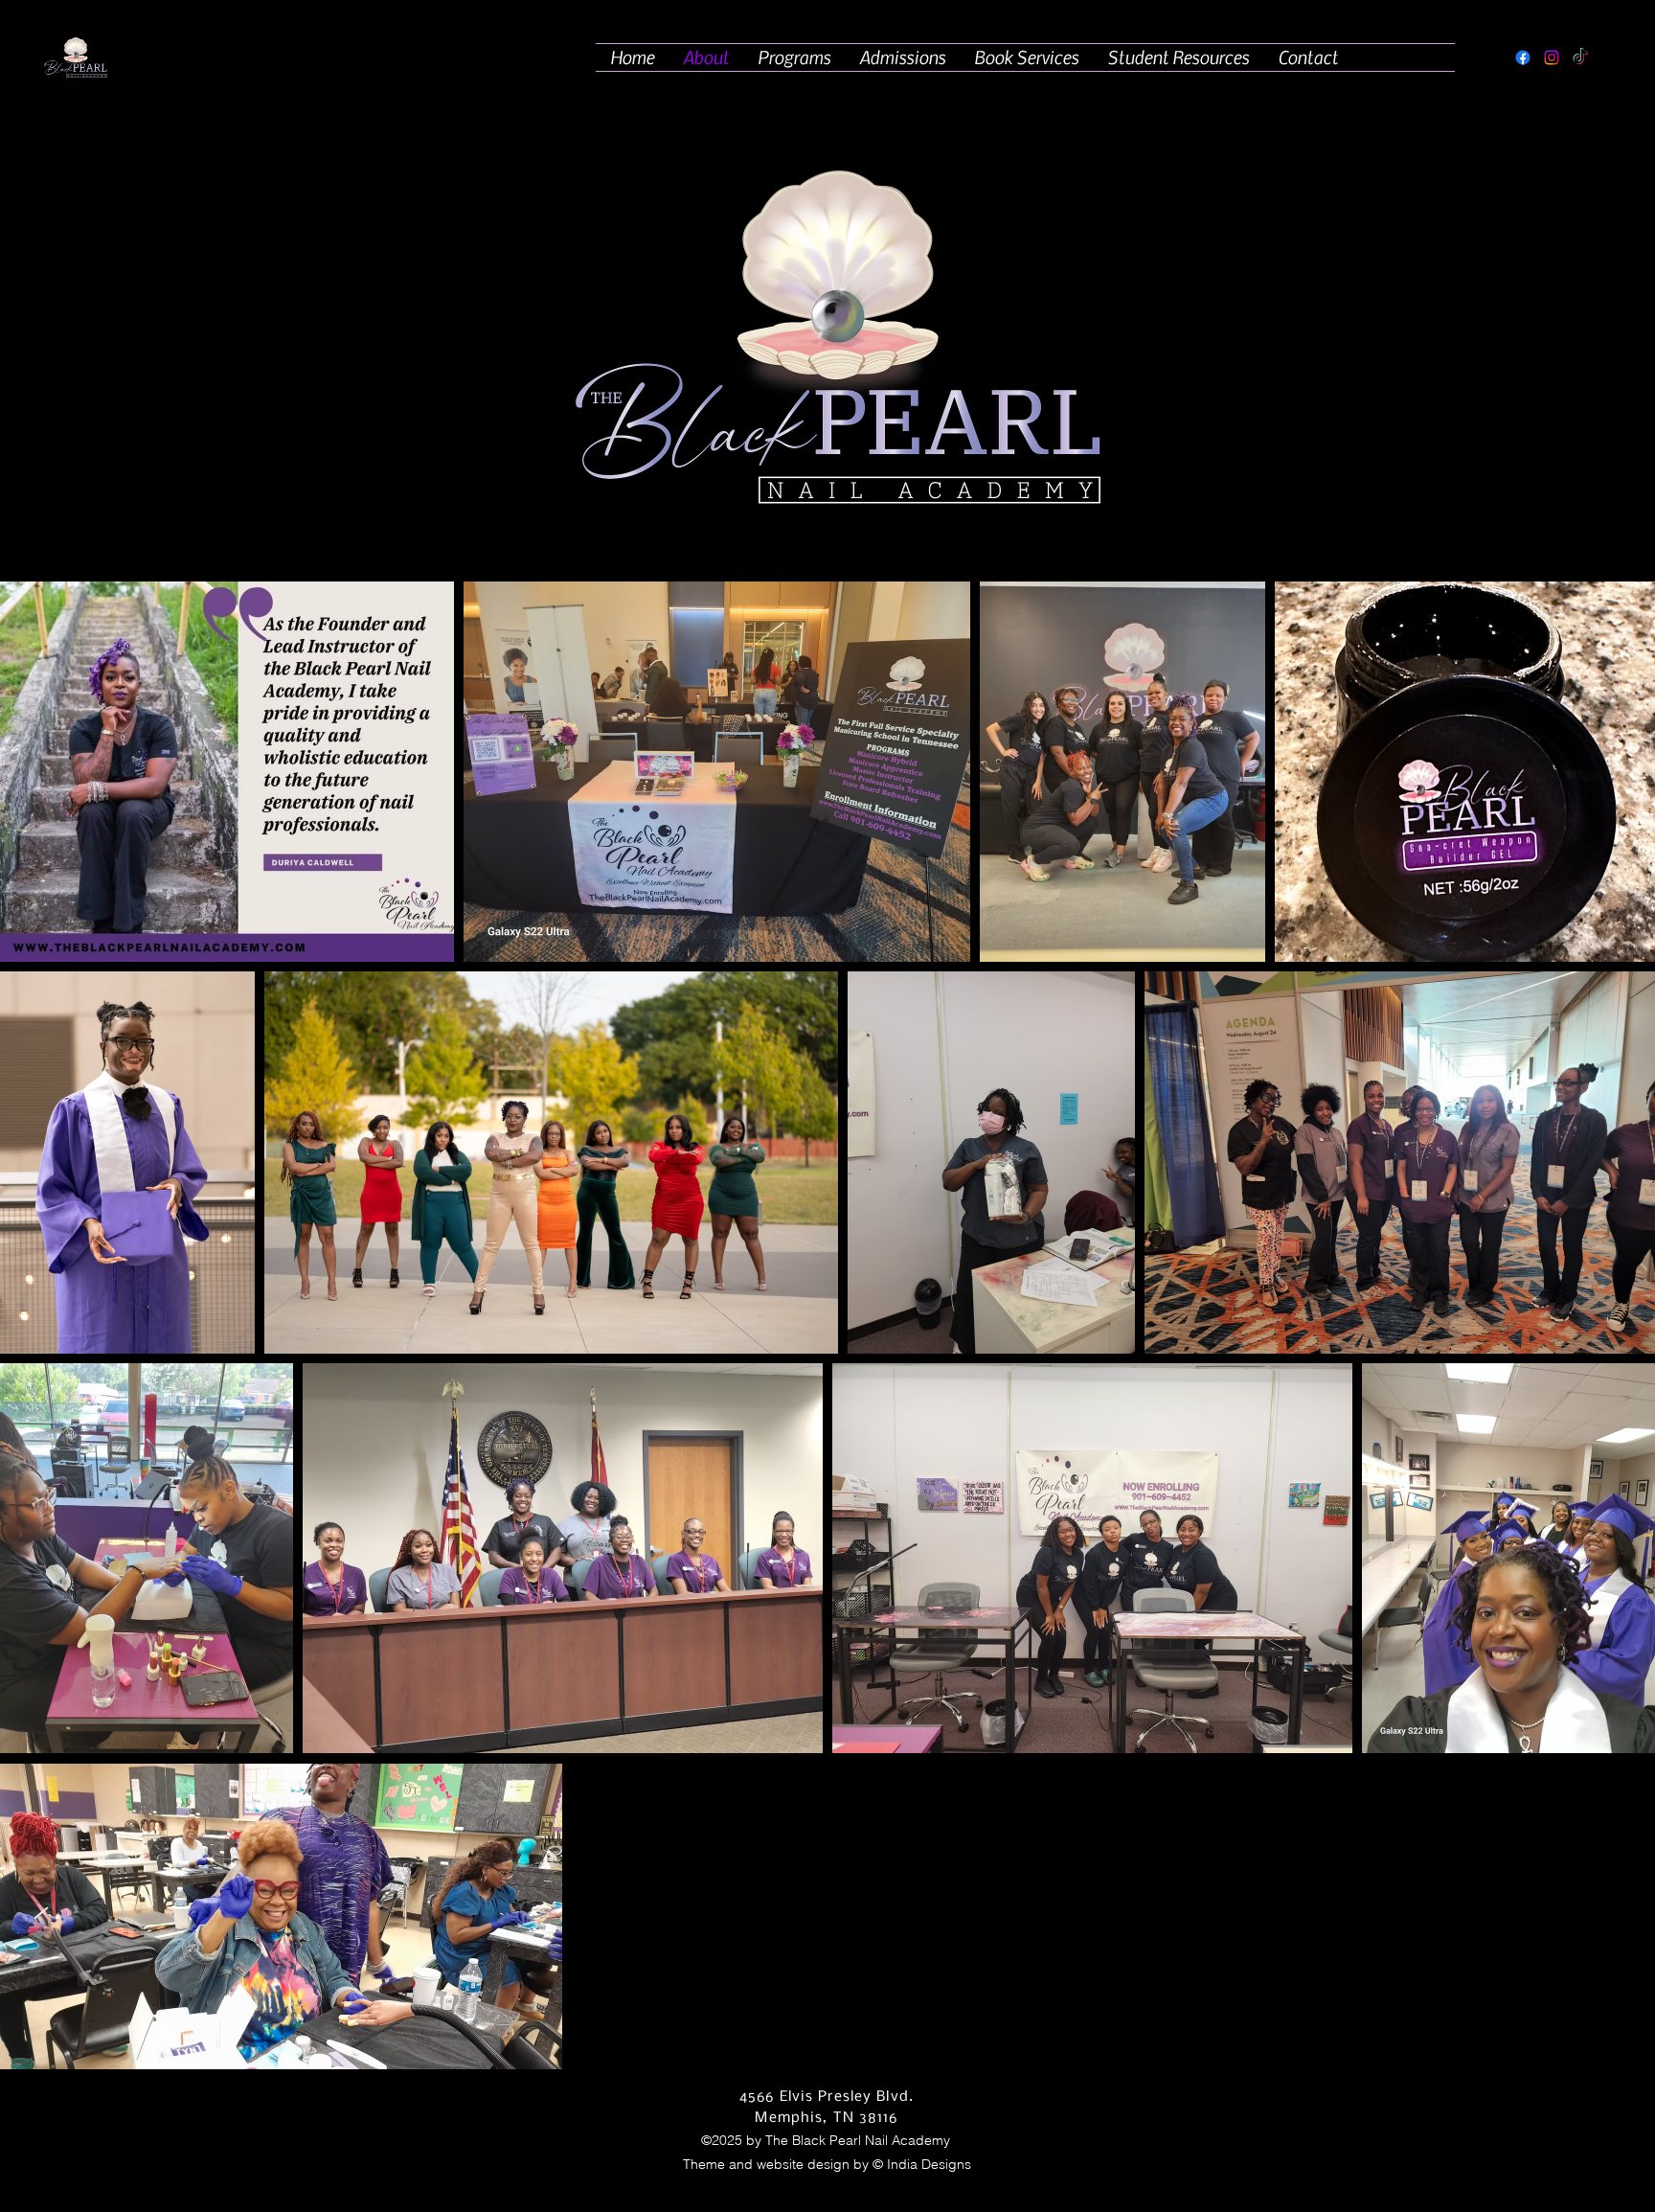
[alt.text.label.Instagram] (1552, 57)
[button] (794, 57)
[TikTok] (1580, 57)
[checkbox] (45, 1312)
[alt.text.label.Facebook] (1523, 57)
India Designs (929, 2164)
